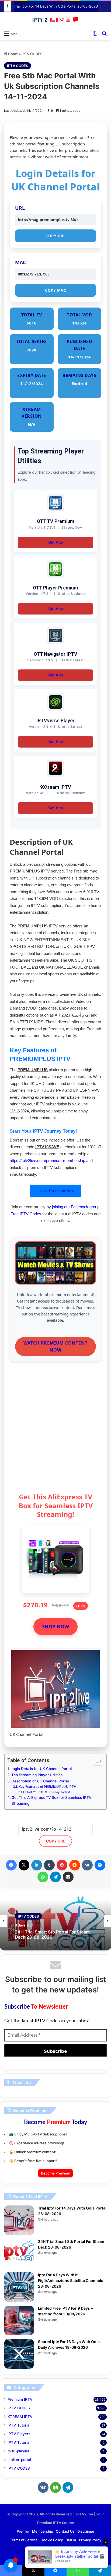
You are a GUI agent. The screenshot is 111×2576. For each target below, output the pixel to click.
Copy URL (55, 236)
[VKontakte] (87, 1865)
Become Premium (55, 2173)
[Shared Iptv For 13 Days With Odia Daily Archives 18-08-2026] (19, 2354)
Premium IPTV (20, 2399)
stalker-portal (19, 2460)
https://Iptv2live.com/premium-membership (47, 1160)
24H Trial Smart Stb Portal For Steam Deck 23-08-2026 (52, 1935)
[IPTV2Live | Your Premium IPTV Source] (55, 20)
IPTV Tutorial (19, 2425)
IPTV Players (19, 2434)
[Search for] (104, 33)
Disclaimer (86, 2531)
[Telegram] (55, 1877)
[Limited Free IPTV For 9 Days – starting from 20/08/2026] (19, 2320)
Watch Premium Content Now (55, 1346)
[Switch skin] (95, 33)
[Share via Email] (68, 1877)
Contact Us (65, 2531)
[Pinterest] (62, 1865)
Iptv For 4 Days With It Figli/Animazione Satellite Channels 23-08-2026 (71, 2280)
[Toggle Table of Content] (95, 1761)
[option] (55, 1921)
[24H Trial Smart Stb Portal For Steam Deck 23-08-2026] (19, 2254)
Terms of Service (24, 2540)
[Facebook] (11, 1865)
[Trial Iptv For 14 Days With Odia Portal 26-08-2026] (19, 2220)
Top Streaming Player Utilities (37, 1775)
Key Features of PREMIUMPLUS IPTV (47, 1787)
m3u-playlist (18, 2451)
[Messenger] (100, 1865)
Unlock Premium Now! (55, 1191)
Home (13, 54)
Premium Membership (35, 2531)
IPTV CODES (32, 54)
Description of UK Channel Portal (40, 1781)
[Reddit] (75, 1865)
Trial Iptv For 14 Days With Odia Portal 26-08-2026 (56, 6)
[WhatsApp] (43, 1877)
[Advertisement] (55, 1429)
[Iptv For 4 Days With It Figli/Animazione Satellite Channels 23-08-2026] (19, 2287)
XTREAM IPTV (20, 2417)
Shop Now (55, 1626)
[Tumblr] (49, 1865)
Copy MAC (55, 290)
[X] (24, 1865)
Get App (55, 542)
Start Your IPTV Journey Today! (48, 1792)
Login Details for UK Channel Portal (41, 1769)
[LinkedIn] (37, 1865)
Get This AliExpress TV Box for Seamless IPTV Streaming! (51, 1800)
